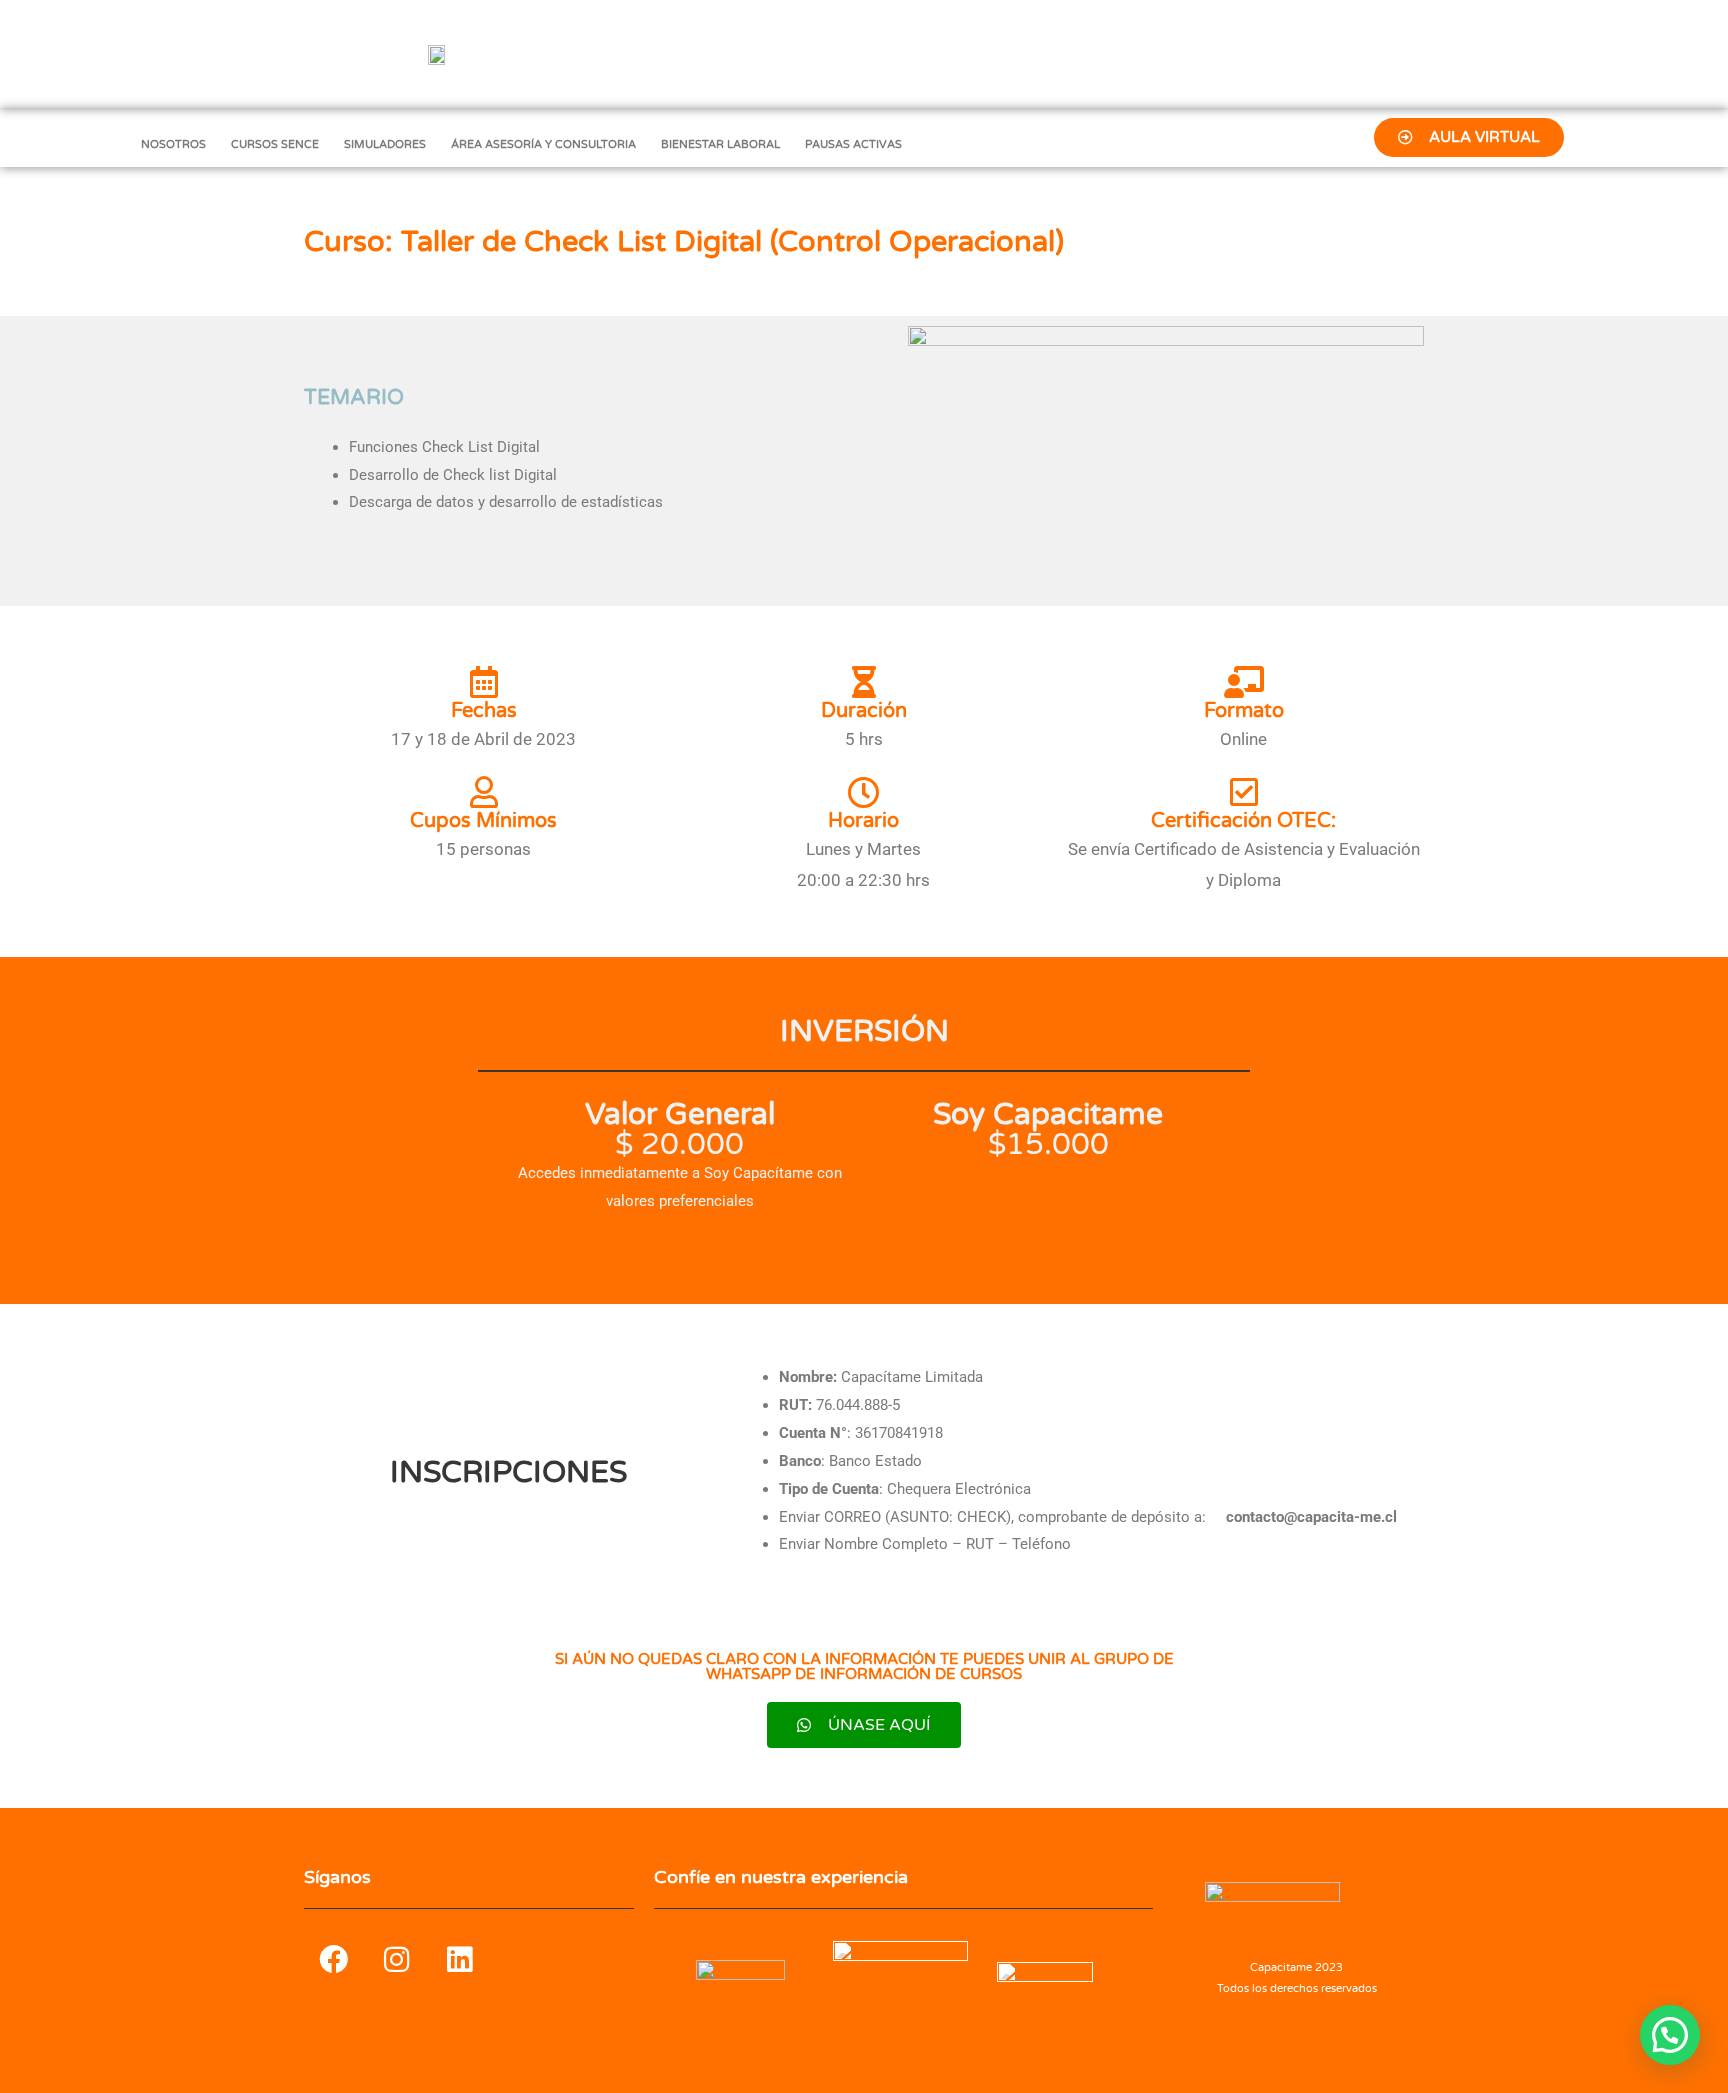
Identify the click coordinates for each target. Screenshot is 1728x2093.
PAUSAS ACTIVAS (853, 144)
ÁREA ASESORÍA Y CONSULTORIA (543, 144)
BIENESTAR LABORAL (720, 144)
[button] (1670, 2035)
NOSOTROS (173, 144)
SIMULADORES (385, 144)
